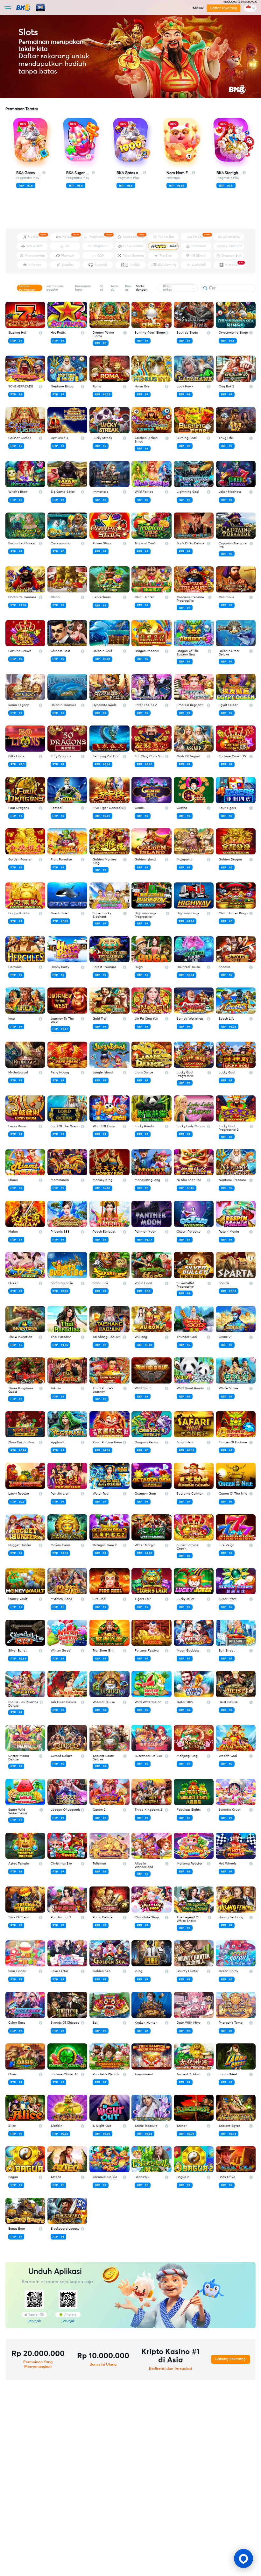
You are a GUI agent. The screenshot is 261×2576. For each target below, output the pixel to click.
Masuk (198, 8)
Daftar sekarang (224, 8)
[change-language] (250, 8)
